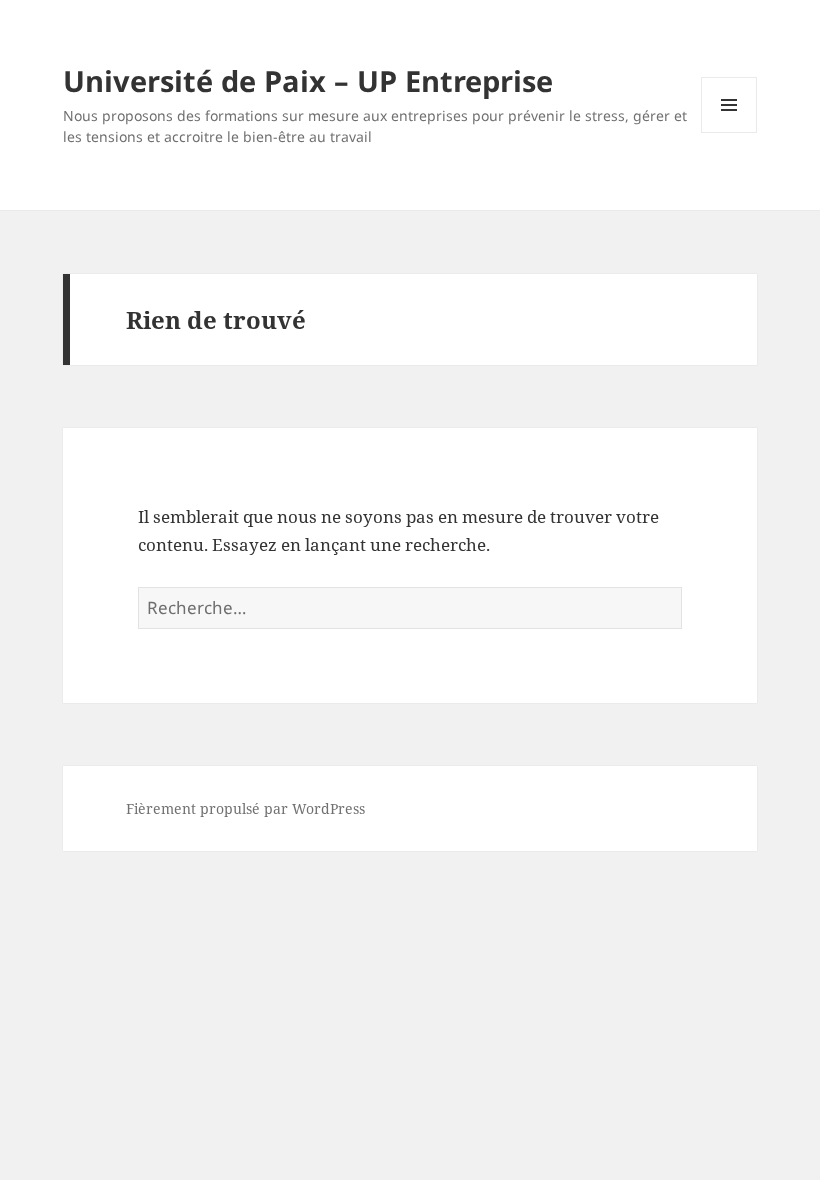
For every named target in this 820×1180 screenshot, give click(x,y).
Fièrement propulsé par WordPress (245, 808)
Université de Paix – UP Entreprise (308, 80)
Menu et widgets (729, 132)
